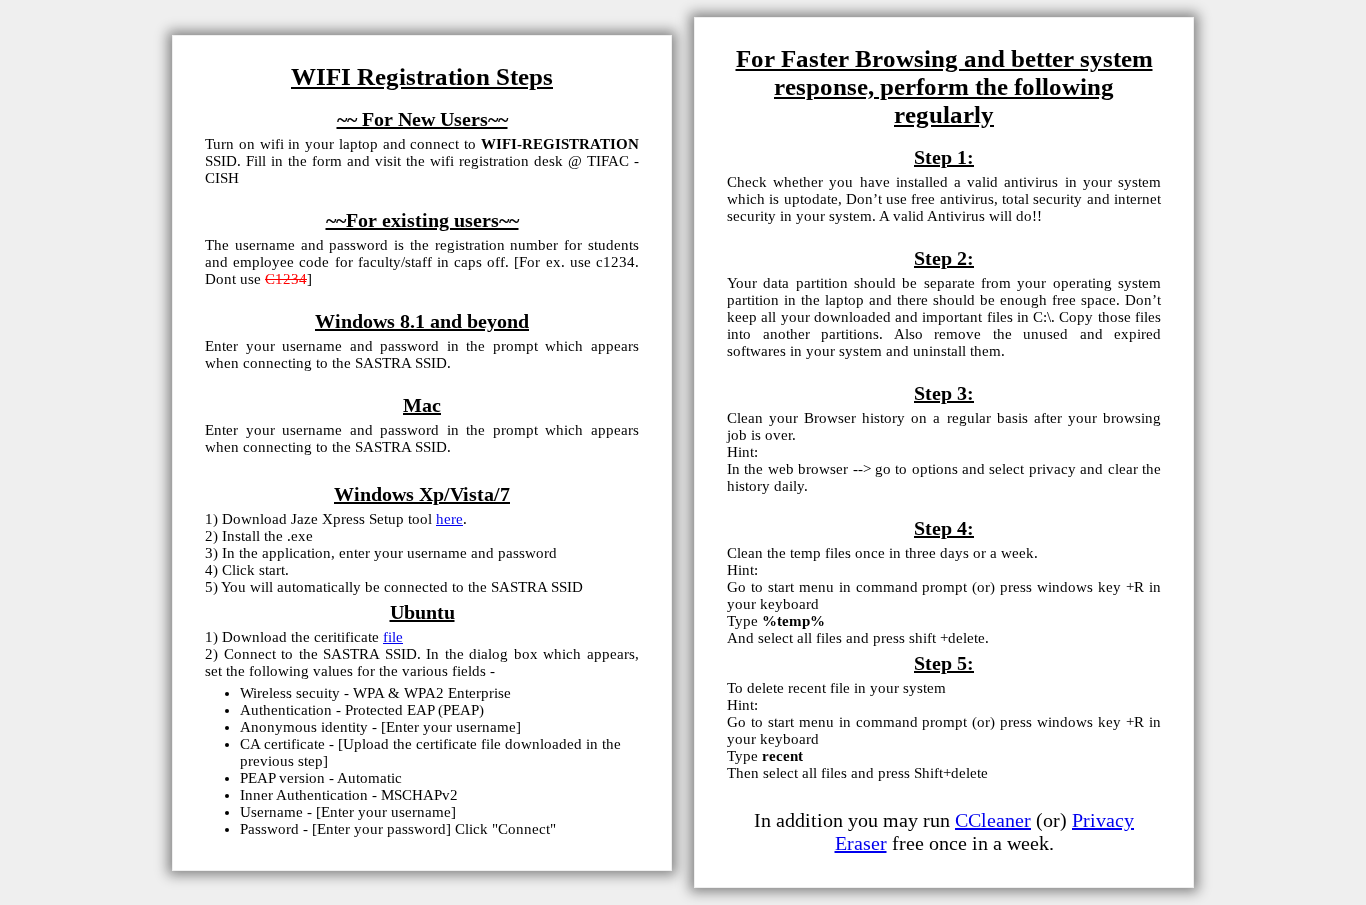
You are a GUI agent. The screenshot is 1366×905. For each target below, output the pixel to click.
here (449, 519)
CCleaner (993, 820)
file (393, 637)
